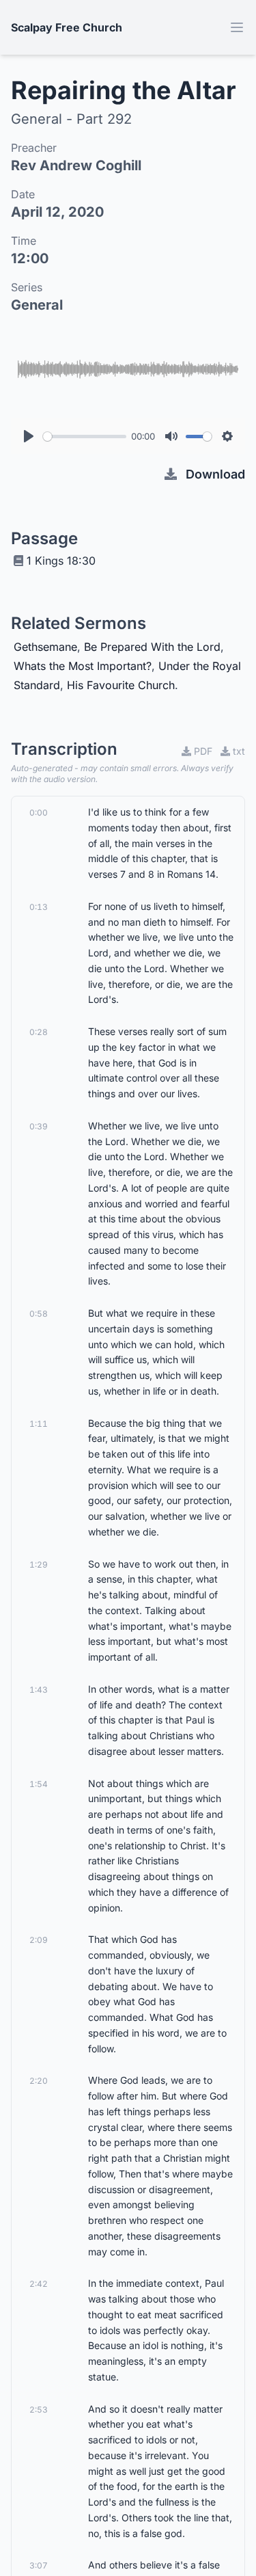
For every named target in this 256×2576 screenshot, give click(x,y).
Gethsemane (45, 647)
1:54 (39, 1784)
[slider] (85, 437)
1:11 (39, 1424)
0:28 (39, 1032)
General (37, 305)
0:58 (39, 1314)
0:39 (39, 1126)
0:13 (39, 907)
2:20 (39, 2081)
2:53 (39, 2410)
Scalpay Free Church (67, 27)
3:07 (39, 2565)
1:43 (39, 1690)
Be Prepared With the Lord (152, 647)
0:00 (39, 813)
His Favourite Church (121, 685)
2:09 (39, 1940)
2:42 (39, 2284)
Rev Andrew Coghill (76, 165)
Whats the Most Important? (83, 666)
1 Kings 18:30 (61, 561)
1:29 (39, 1565)
